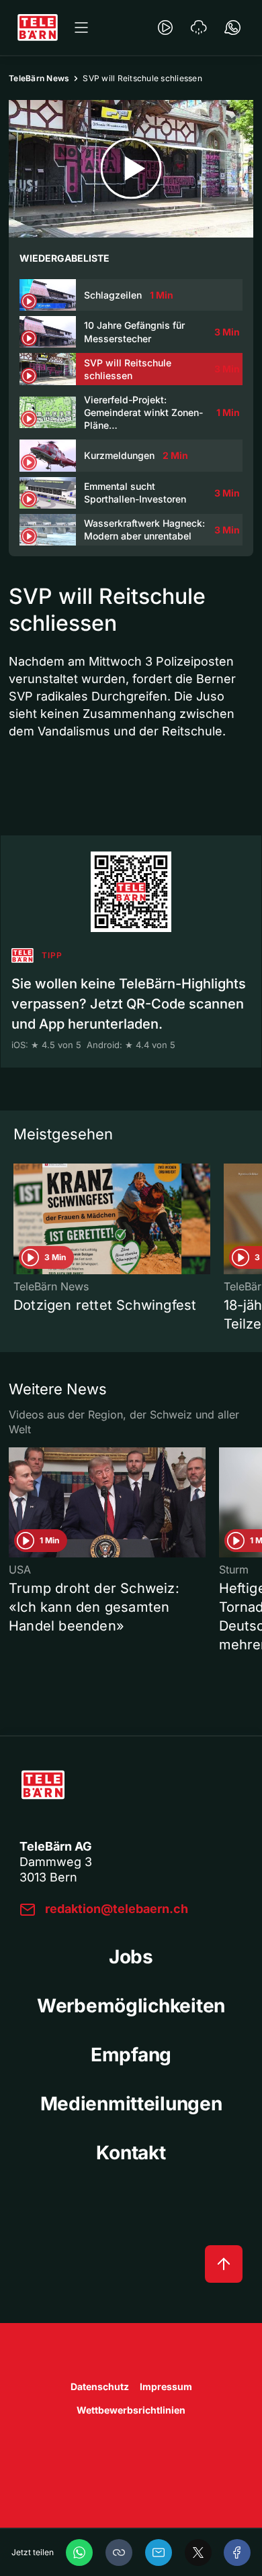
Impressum (166, 2386)
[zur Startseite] (38, 28)
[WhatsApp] (79, 2553)
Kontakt (131, 2153)
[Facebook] (237, 2553)
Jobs (131, 1957)
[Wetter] (199, 28)
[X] (198, 2553)
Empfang (131, 2055)
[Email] (159, 2553)
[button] (119, 2553)
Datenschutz (100, 2386)
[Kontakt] (232, 28)
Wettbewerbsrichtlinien (131, 2410)
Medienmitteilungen (131, 2104)
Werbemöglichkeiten (131, 2006)
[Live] (165, 28)
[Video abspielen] (131, 169)
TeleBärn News (39, 78)
